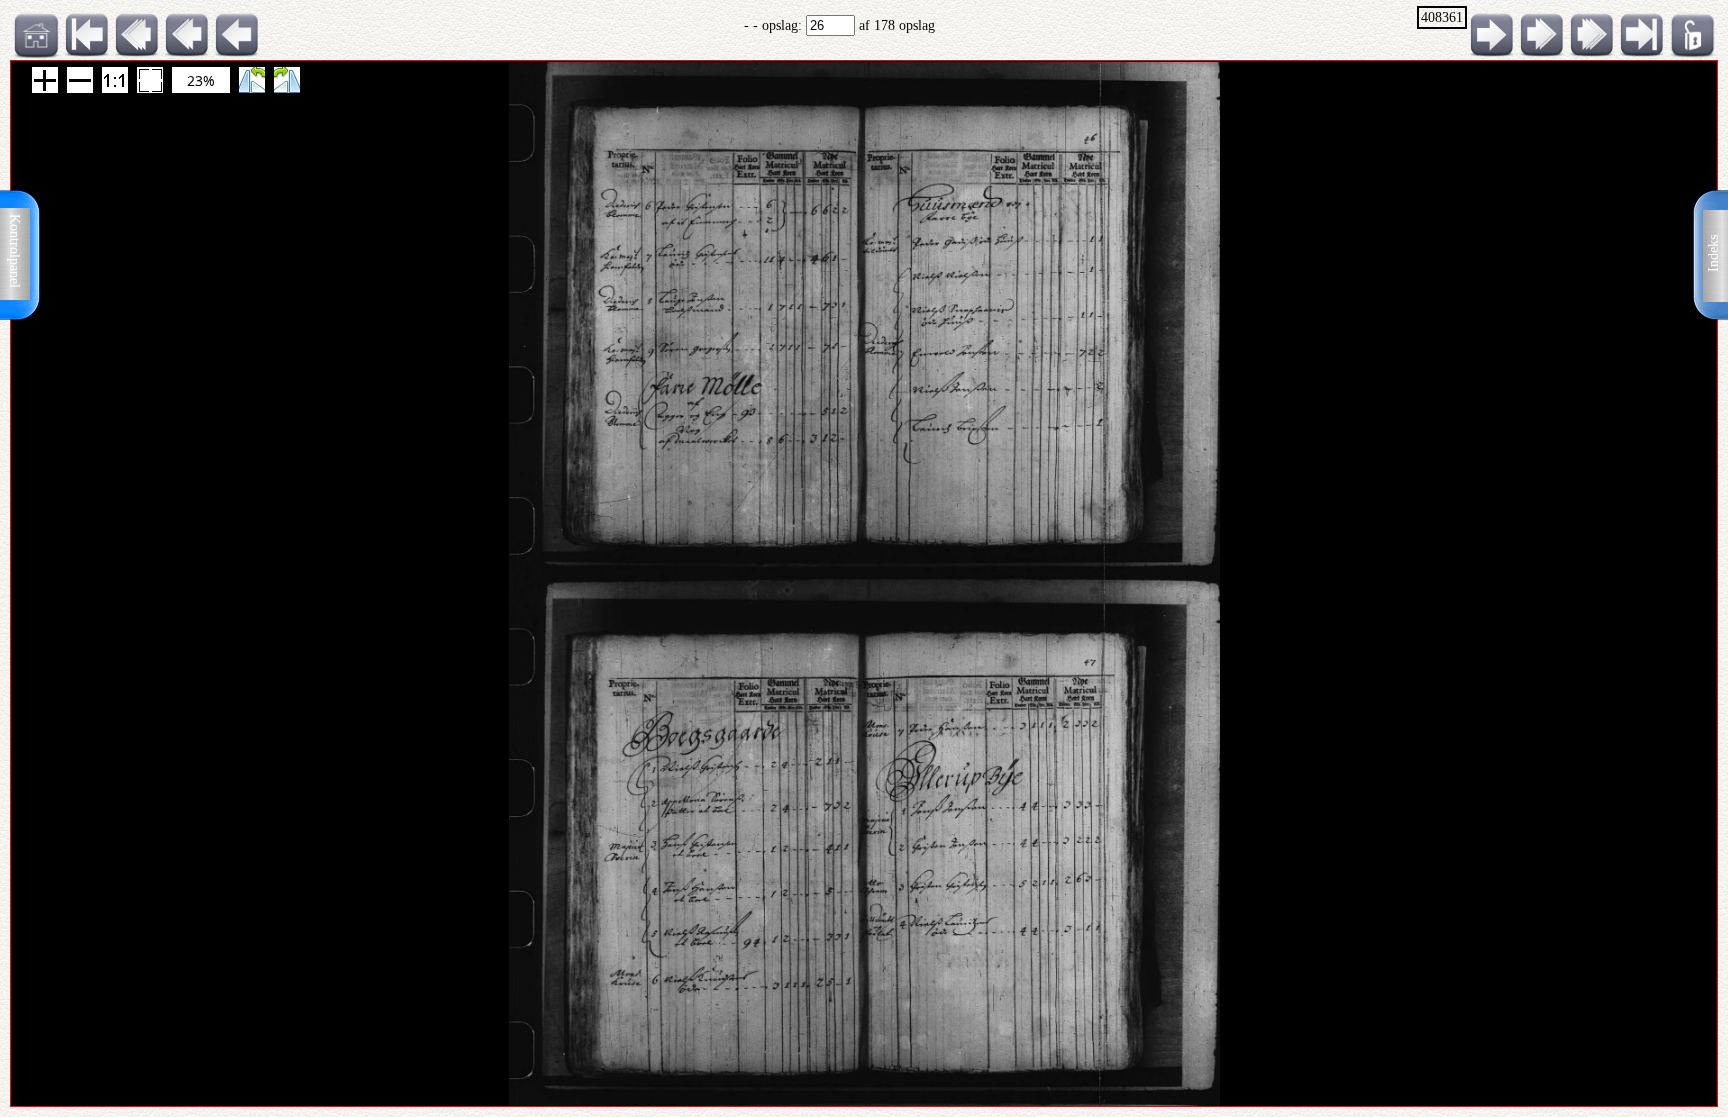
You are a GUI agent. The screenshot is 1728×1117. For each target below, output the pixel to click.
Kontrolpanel (14, 251)
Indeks (1713, 253)
